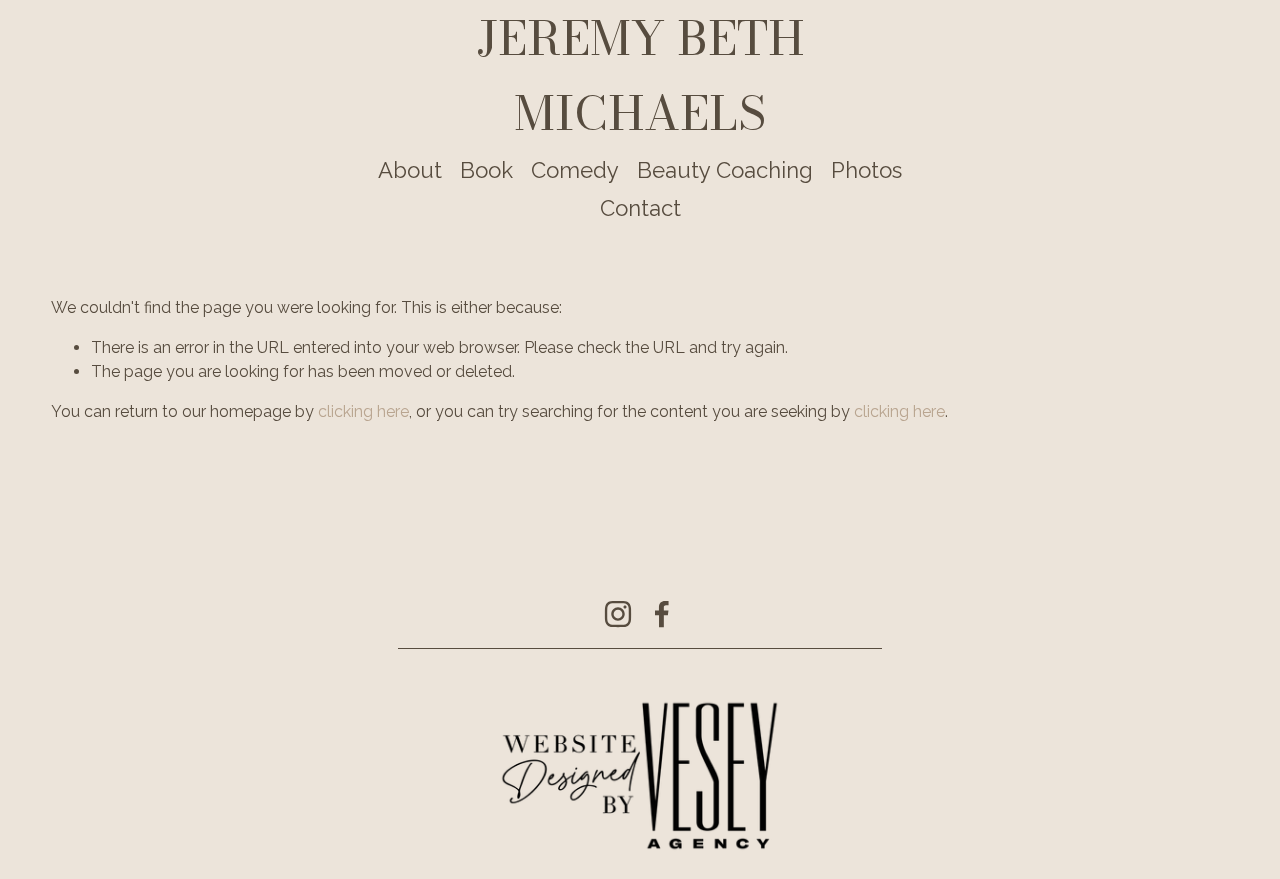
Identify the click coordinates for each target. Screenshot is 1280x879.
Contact (640, 208)
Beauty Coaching (725, 170)
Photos (866, 170)
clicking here (363, 411)
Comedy (575, 170)
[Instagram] (618, 614)
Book (486, 170)
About (410, 170)
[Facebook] (662, 614)
